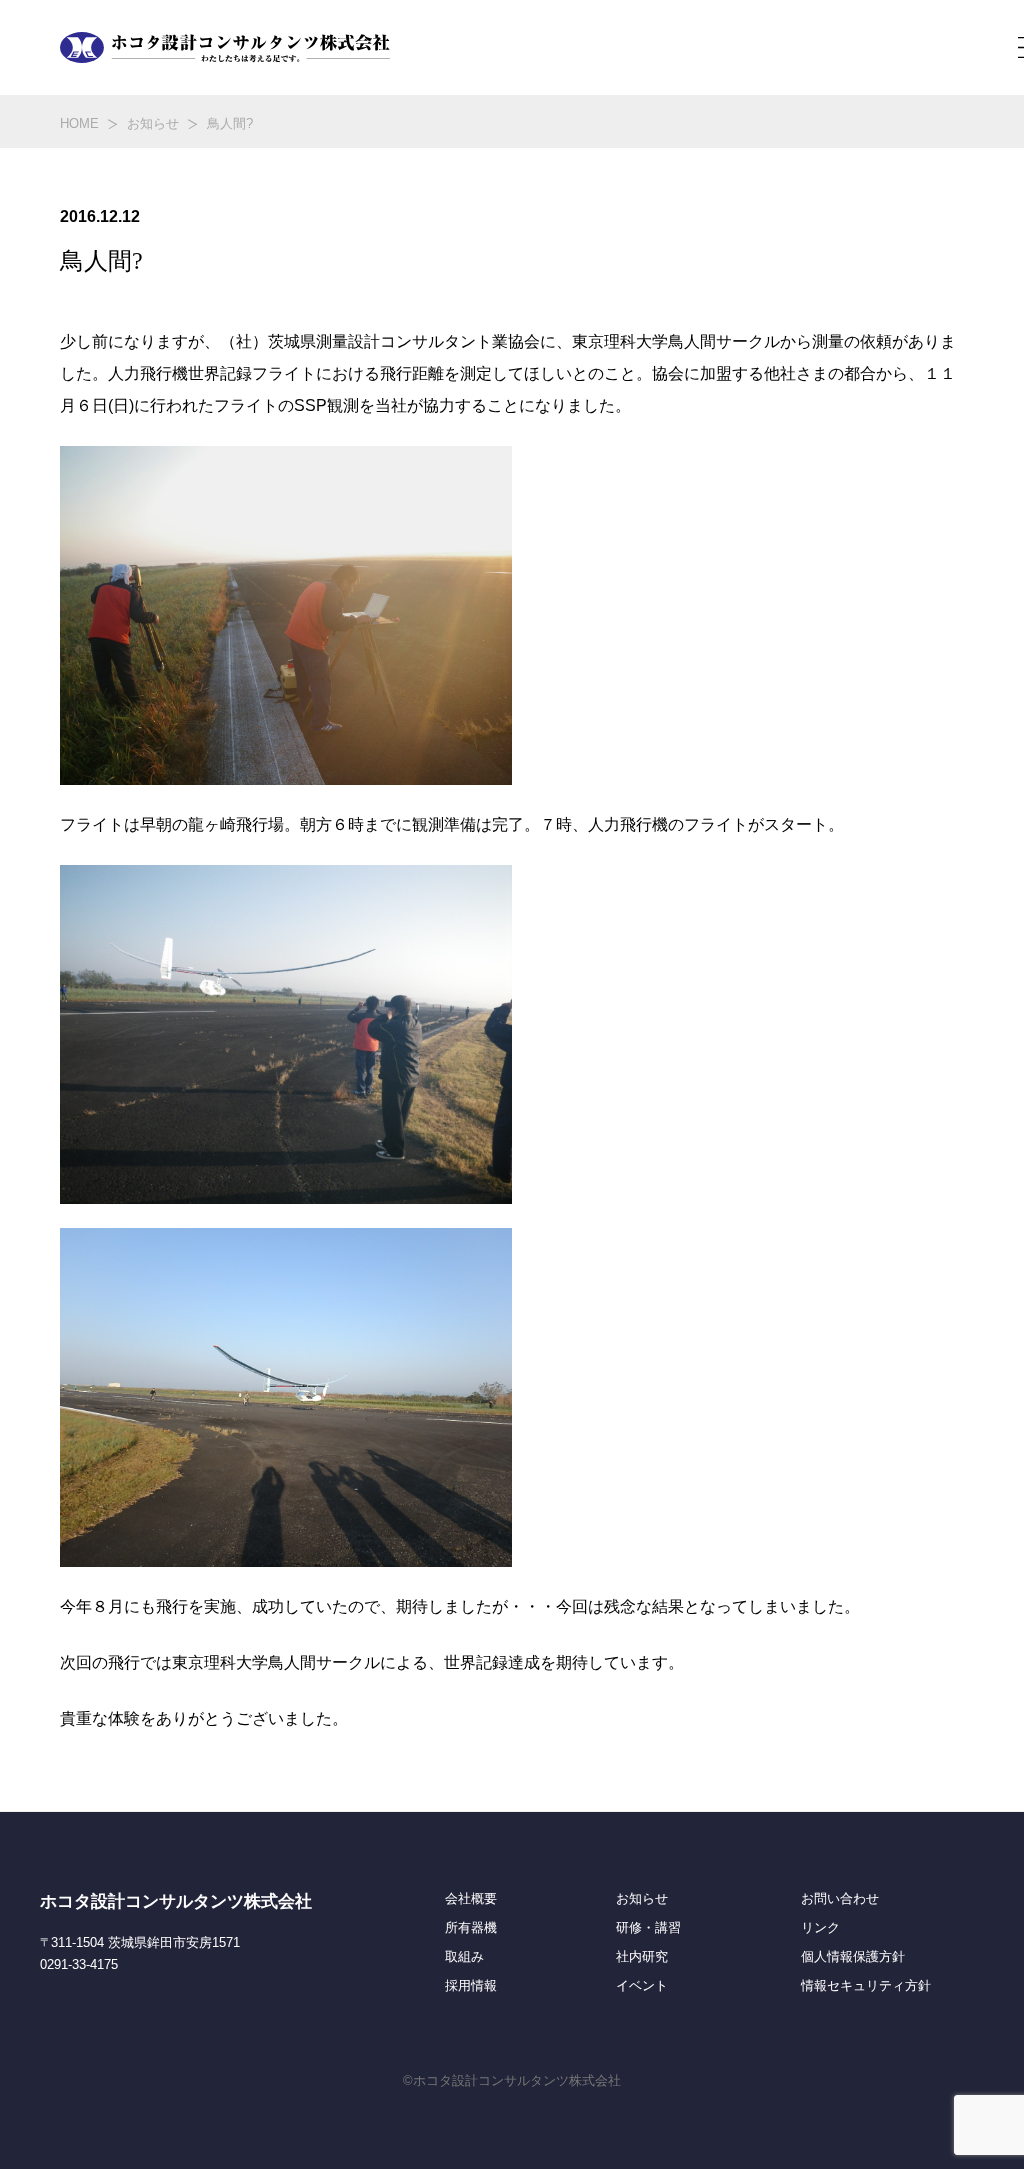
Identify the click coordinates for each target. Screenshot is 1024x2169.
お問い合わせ (840, 1899)
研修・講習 (648, 1928)
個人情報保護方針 (853, 1957)
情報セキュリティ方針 (866, 1986)
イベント (642, 1986)
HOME (79, 123)
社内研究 (642, 1957)
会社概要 (471, 1899)
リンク (820, 1928)
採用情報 (471, 1986)
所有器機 (471, 1928)
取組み (464, 1957)
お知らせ (153, 123)
